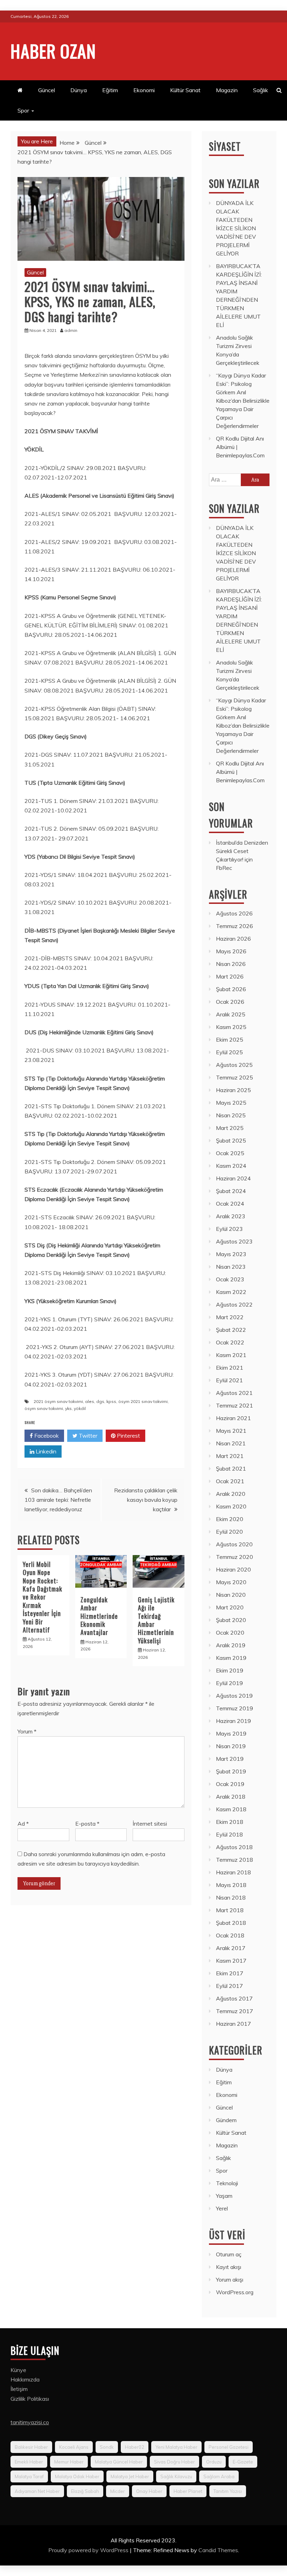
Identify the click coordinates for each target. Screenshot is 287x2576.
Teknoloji (227, 2183)
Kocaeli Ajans (74, 2447)
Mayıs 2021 (231, 1431)
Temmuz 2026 (234, 926)
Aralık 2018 (231, 1797)
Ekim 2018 (230, 1822)
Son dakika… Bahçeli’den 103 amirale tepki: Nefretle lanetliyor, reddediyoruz (58, 1500)
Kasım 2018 (231, 1809)
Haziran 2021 (233, 1418)
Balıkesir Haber (31, 2447)
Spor (23, 110)
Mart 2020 (230, 1607)
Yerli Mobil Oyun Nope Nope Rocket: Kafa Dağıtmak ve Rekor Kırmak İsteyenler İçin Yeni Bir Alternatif (43, 1597)
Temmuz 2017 (234, 2011)
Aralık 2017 (231, 1948)
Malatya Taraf (29, 2476)
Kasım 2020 (231, 1506)
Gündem (226, 2120)
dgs (100, 1401)
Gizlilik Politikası (30, 2399)
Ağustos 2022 (234, 1304)
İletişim (19, 2389)
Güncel (47, 90)
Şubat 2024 (231, 1191)
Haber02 (135, 2447)
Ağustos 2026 (234, 913)
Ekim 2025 (230, 1040)
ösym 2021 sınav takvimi (143, 1401)
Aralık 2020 (231, 1494)
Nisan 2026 (231, 964)
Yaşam (224, 2196)
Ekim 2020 (230, 1519)
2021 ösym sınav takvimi (58, 1401)
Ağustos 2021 (234, 1393)
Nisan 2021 (231, 1443)
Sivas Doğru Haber (174, 2462)
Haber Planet (188, 2491)
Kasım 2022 (231, 1292)
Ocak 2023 (230, 1279)
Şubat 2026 (231, 989)
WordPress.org (235, 2292)
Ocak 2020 (230, 1633)
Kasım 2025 (231, 1027)
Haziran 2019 (233, 1721)
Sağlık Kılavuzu (176, 2476)
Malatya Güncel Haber (119, 2462)
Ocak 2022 (230, 1342)
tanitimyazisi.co (30, 2422)
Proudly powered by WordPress (89, 2550)
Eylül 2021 (229, 1380)
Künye (18, 2370)
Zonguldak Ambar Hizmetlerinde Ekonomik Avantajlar (99, 1616)
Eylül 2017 (229, 1986)
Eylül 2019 (229, 1683)
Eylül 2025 (229, 1052)
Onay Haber (149, 2491)
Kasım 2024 (231, 1166)
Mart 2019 (230, 1759)
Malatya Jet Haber (130, 2476)
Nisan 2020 (231, 1595)
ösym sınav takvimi (44, 1408)
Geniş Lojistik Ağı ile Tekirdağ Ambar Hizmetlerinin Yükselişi (156, 1620)
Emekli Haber (29, 2462)
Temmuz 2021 (234, 1405)
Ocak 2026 (230, 1002)
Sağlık (261, 90)
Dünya (79, 90)
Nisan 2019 (231, 1746)
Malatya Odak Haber (77, 2476)
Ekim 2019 (230, 1670)
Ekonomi (144, 90)
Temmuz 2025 (234, 1077)
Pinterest (128, 1436)
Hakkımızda (25, 2379)
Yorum (27, 1731)
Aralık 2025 (231, 1014)
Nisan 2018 (231, 1897)
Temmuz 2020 (234, 1557)
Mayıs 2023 (231, 1254)
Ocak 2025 (230, 1153)
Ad (23, 1824)
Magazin (227, 90)
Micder (118, 2491)
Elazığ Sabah (85, 2491)
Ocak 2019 (230, 1784)
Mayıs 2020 (231, 1582)
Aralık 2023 (231, 1216)
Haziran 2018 (233, 1872)
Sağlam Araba (219, 2476)
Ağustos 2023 (234, 1241)
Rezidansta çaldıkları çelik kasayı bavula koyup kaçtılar (146, 1500)
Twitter (87, 1436)
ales (90, 1401)
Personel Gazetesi (229, 2447)
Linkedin (45, 1451)
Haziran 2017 (233, 2024)
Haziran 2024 (233, 1178)
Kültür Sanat (185, 90)
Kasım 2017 (231, 1961)
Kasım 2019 (231, 1658)
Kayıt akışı (229, 2267)
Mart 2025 (230, 1128)
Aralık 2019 (231, 1645)
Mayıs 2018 (231, 1885)
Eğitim (110, 90)
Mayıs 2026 (231, 951)
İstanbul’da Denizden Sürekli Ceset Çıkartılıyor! (242, 851)
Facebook (46, 1436)
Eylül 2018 (229, 1834)
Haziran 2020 (233, 1569)
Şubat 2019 (231, 1771)
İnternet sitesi (150, 1824)
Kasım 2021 (231, 1355)
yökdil (80, 1408)
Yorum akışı (230, 2279)
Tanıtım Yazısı (228, 2491)
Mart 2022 (230, 1317)
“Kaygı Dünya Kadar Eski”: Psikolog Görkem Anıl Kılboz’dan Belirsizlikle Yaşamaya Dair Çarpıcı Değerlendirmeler (243, 401)
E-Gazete (243, 2462)
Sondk (107, 2447)
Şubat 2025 (231, 1140)
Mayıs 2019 (231, 1733)
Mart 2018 (230, 1910)
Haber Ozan (53, 50)
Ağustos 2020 (234, 1544)
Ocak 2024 (230, 1204)
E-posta (87, 1824)
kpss (111, 1401)
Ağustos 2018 (234, 1847)
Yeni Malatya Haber (176, 2447)
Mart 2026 (230, 976)
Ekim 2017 (230, 1973)
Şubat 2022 (231, 1330)
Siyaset (225, 146)
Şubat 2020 (231, 1620)
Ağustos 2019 (234, 1696)
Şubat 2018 (231, 1923)
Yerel (222, 2208)
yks (68, 1408)
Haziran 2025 (233, 1090)
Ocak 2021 (230, 1481)
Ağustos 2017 (234, 1998)
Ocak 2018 (230, 1935)
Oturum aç (229, 2254)
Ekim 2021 (230, 1368)
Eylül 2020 (229, 1532)
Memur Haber (69, 2462)
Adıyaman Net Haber (37, 2491)
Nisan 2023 (231, 1267)
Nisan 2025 (231, 1115)
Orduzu (214, 2462)
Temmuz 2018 (234, 1860)
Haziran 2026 (233, 939)
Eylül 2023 (229, 1229)
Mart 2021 (230, 1456)
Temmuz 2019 (234, 1708)
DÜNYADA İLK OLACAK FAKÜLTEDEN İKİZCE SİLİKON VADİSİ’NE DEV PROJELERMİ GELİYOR (236, 228)
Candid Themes (218, 2550)
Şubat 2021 (231, 1468)
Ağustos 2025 (234, 1065)
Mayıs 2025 (231, 1103)
